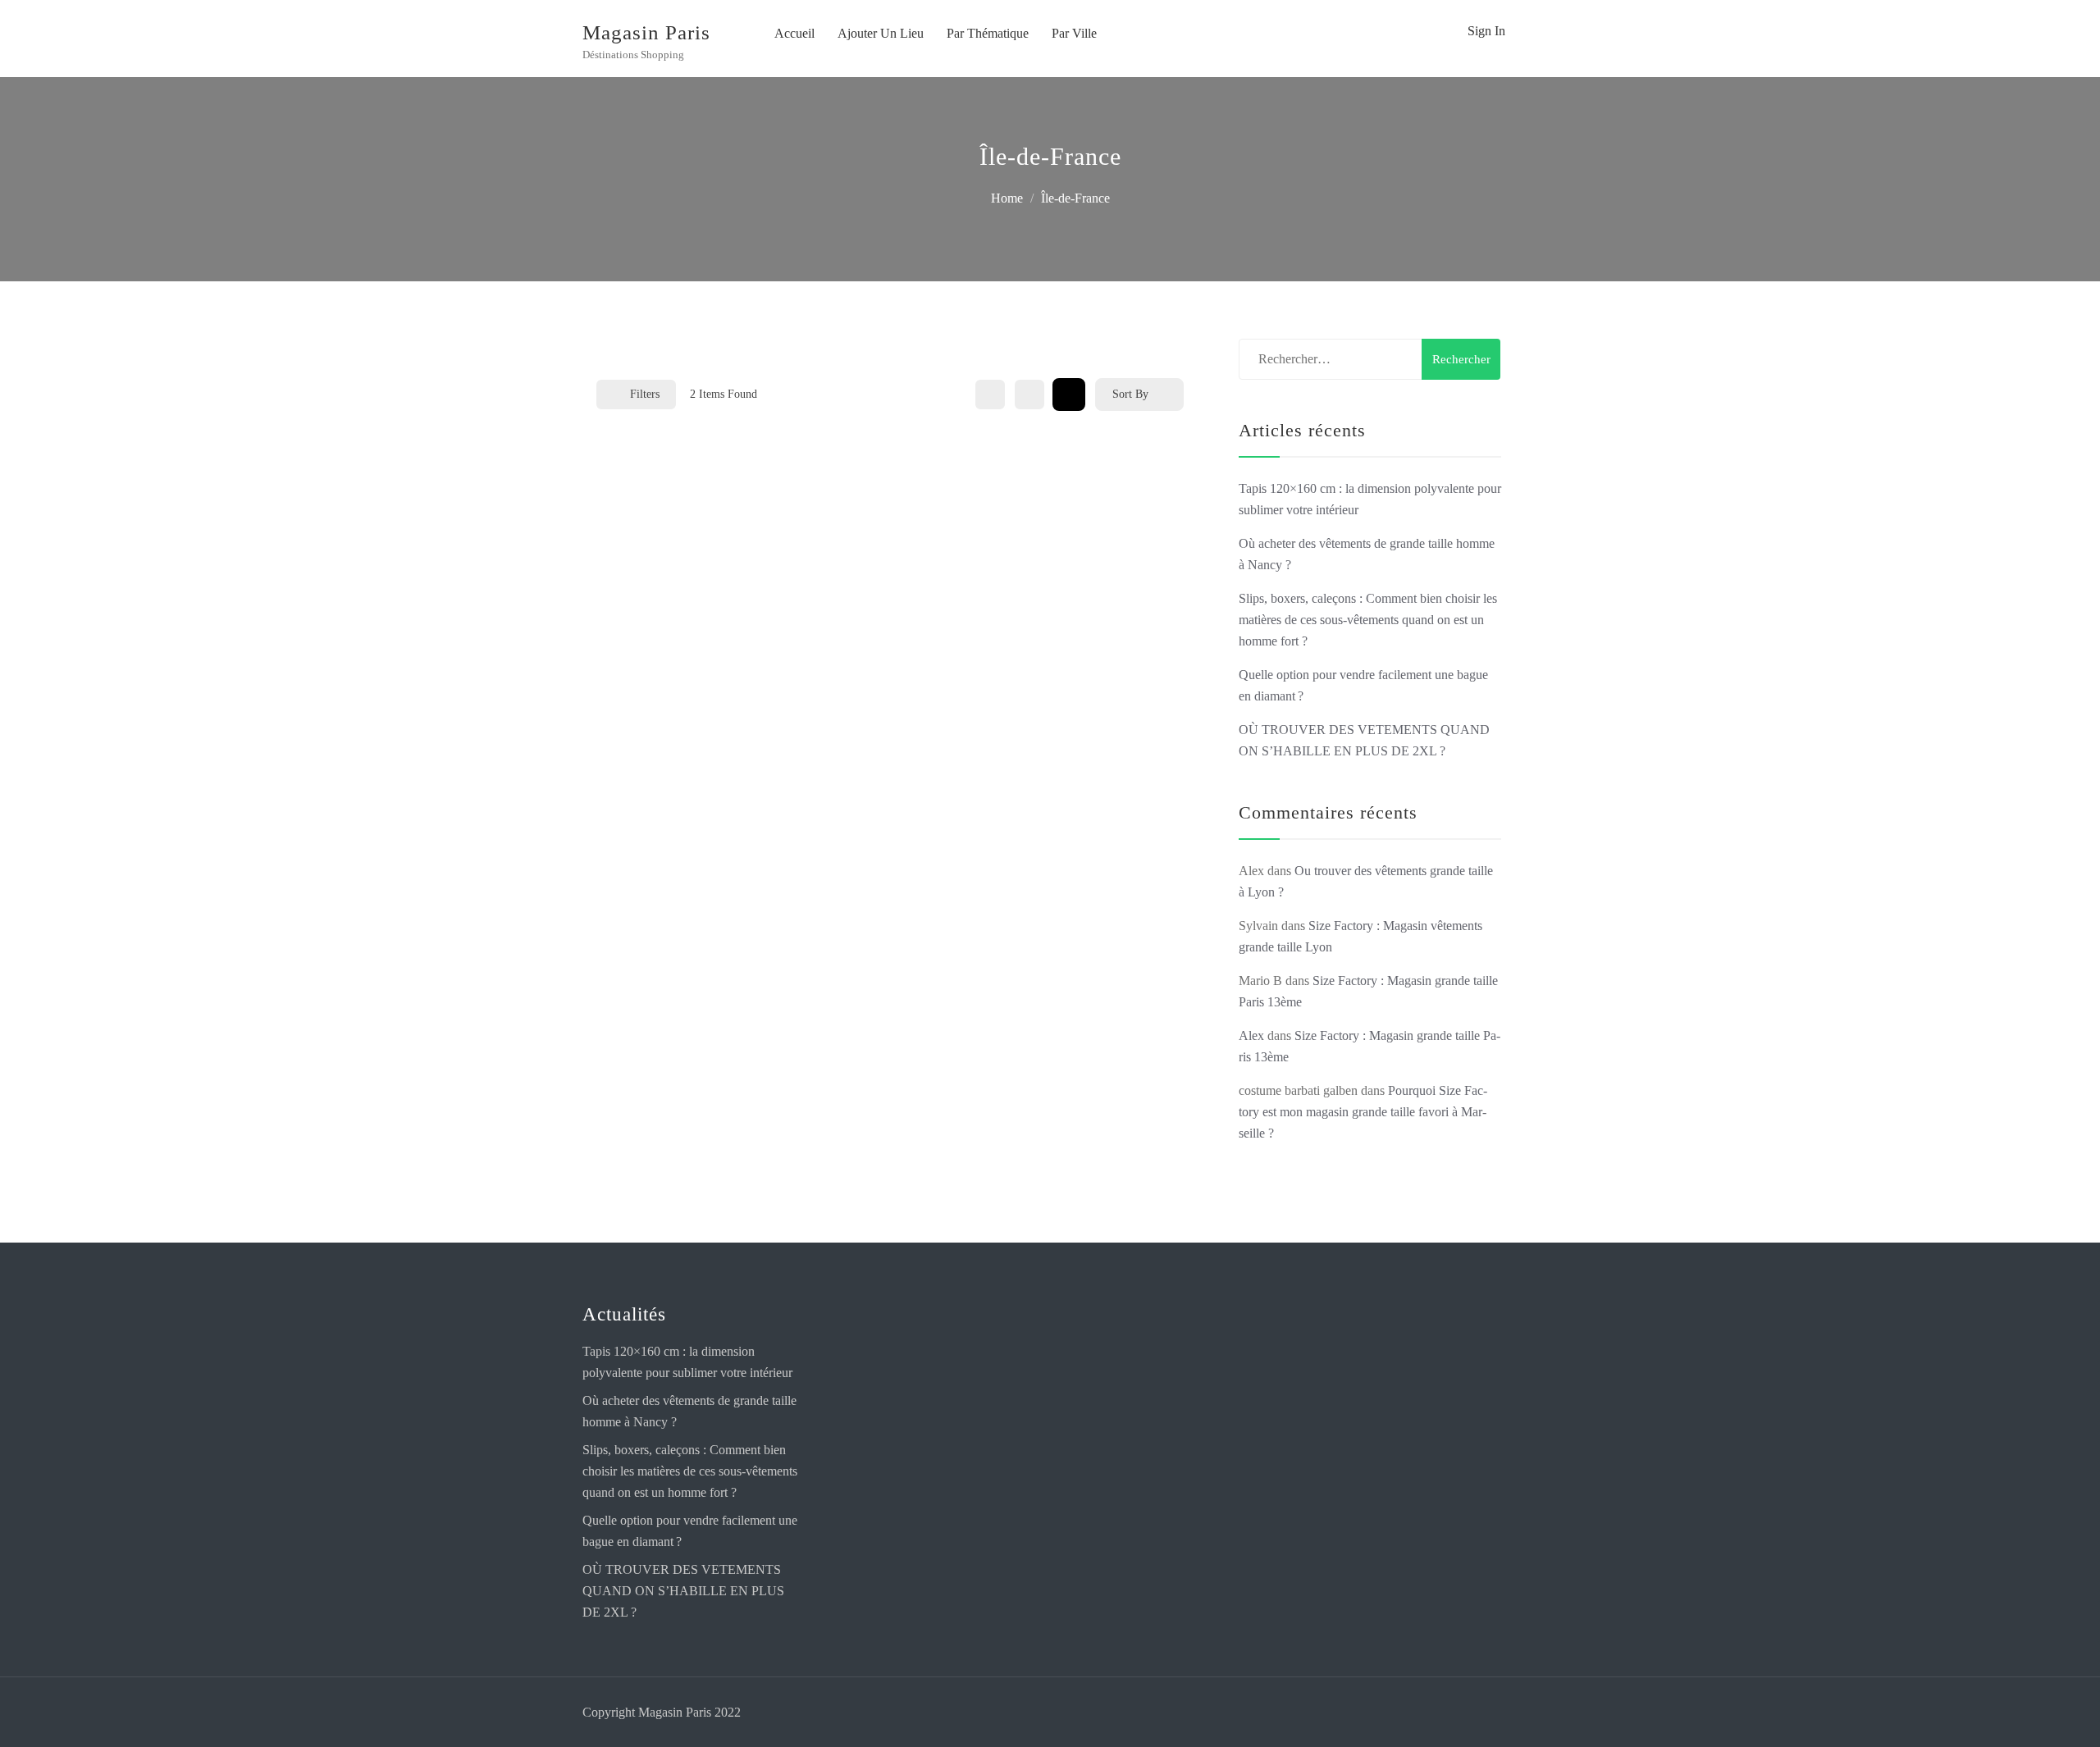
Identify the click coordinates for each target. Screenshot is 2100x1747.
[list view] (1029, 395)
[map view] (1069, 395)
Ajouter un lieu (881, 33)
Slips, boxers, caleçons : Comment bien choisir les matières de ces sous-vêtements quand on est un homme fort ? (1368, 620)
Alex (1251, 1035)
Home (1007, 198)
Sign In (1486, 31)
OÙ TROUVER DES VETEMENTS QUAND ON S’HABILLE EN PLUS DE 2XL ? (683, 1591)
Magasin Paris (646, 32)
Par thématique (988, 33)
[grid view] (990, 395)
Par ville (1074, 33)
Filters (645, 394)
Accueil (794, 33)
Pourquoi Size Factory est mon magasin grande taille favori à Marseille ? (1363, 1112)
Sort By (1130, 394)
